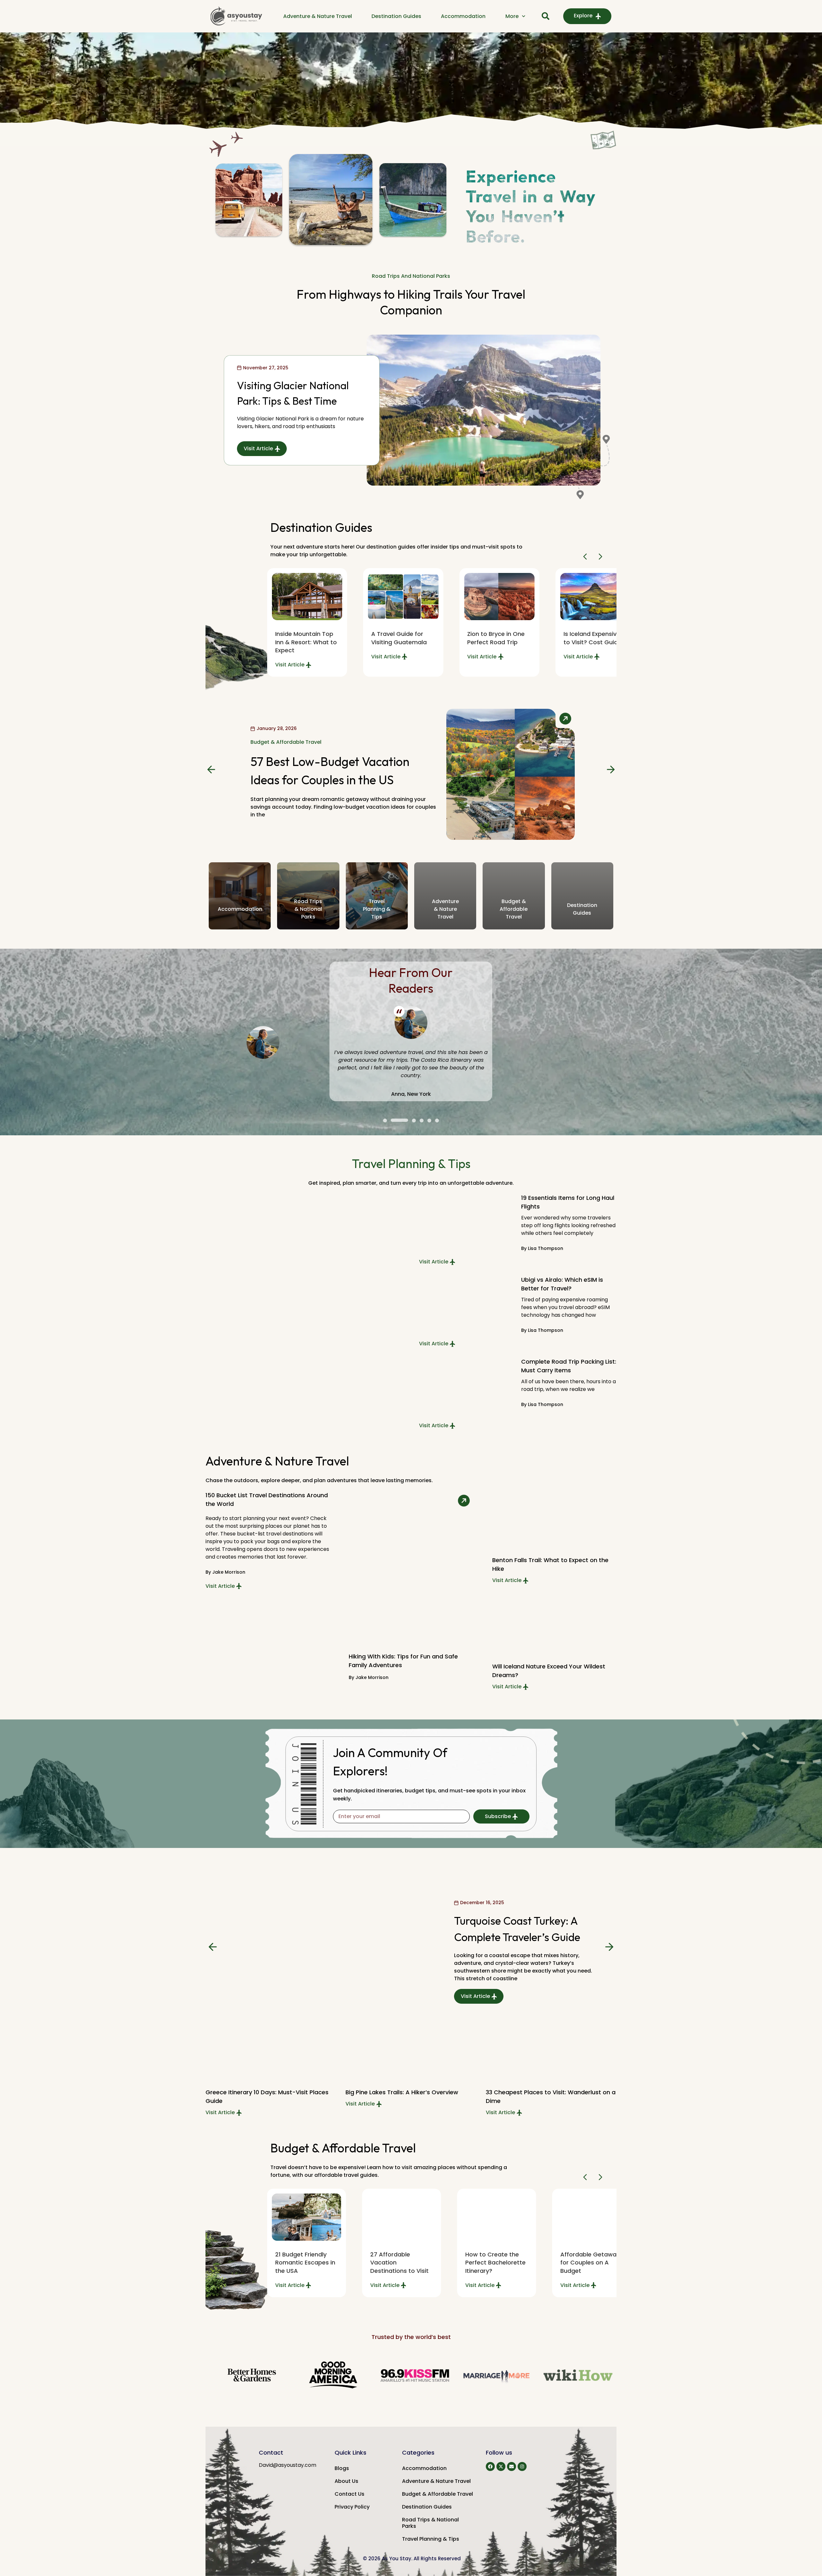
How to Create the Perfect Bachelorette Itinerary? (400, 2262)
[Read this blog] (307, 597)
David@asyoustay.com (288, 2465)
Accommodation (463, 16)
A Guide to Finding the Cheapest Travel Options (590, 2262)
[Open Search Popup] (546, 16)
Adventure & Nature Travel (318, 16)
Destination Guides (396, 16)
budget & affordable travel (514, 909)
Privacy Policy (352, 2507)
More (512, 16)
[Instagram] (522, 2466)
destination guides (582, 909)
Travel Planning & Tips (431, 2539)
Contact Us (350, 2494)
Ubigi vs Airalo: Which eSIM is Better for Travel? (562, 1284)
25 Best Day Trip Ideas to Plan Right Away (546, 2092)
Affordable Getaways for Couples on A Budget (497, 2262)
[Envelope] (512, 2466)
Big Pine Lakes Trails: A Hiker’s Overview (262, 2092)
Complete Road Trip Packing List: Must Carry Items (569, 1366)
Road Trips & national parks (308, 909)
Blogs (342, 2468)
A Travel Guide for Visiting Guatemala (303, 638)
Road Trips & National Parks (430, 2523)
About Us (346, 2481)
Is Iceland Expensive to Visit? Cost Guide (496, 638)
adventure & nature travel (445, 909)
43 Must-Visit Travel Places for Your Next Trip (593, 642)
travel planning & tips (377, 909)
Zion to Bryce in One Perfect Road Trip (400, 638)
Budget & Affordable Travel (286, 746)
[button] (586, 557)
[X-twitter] (501, 2466)
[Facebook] (490, 2466)
